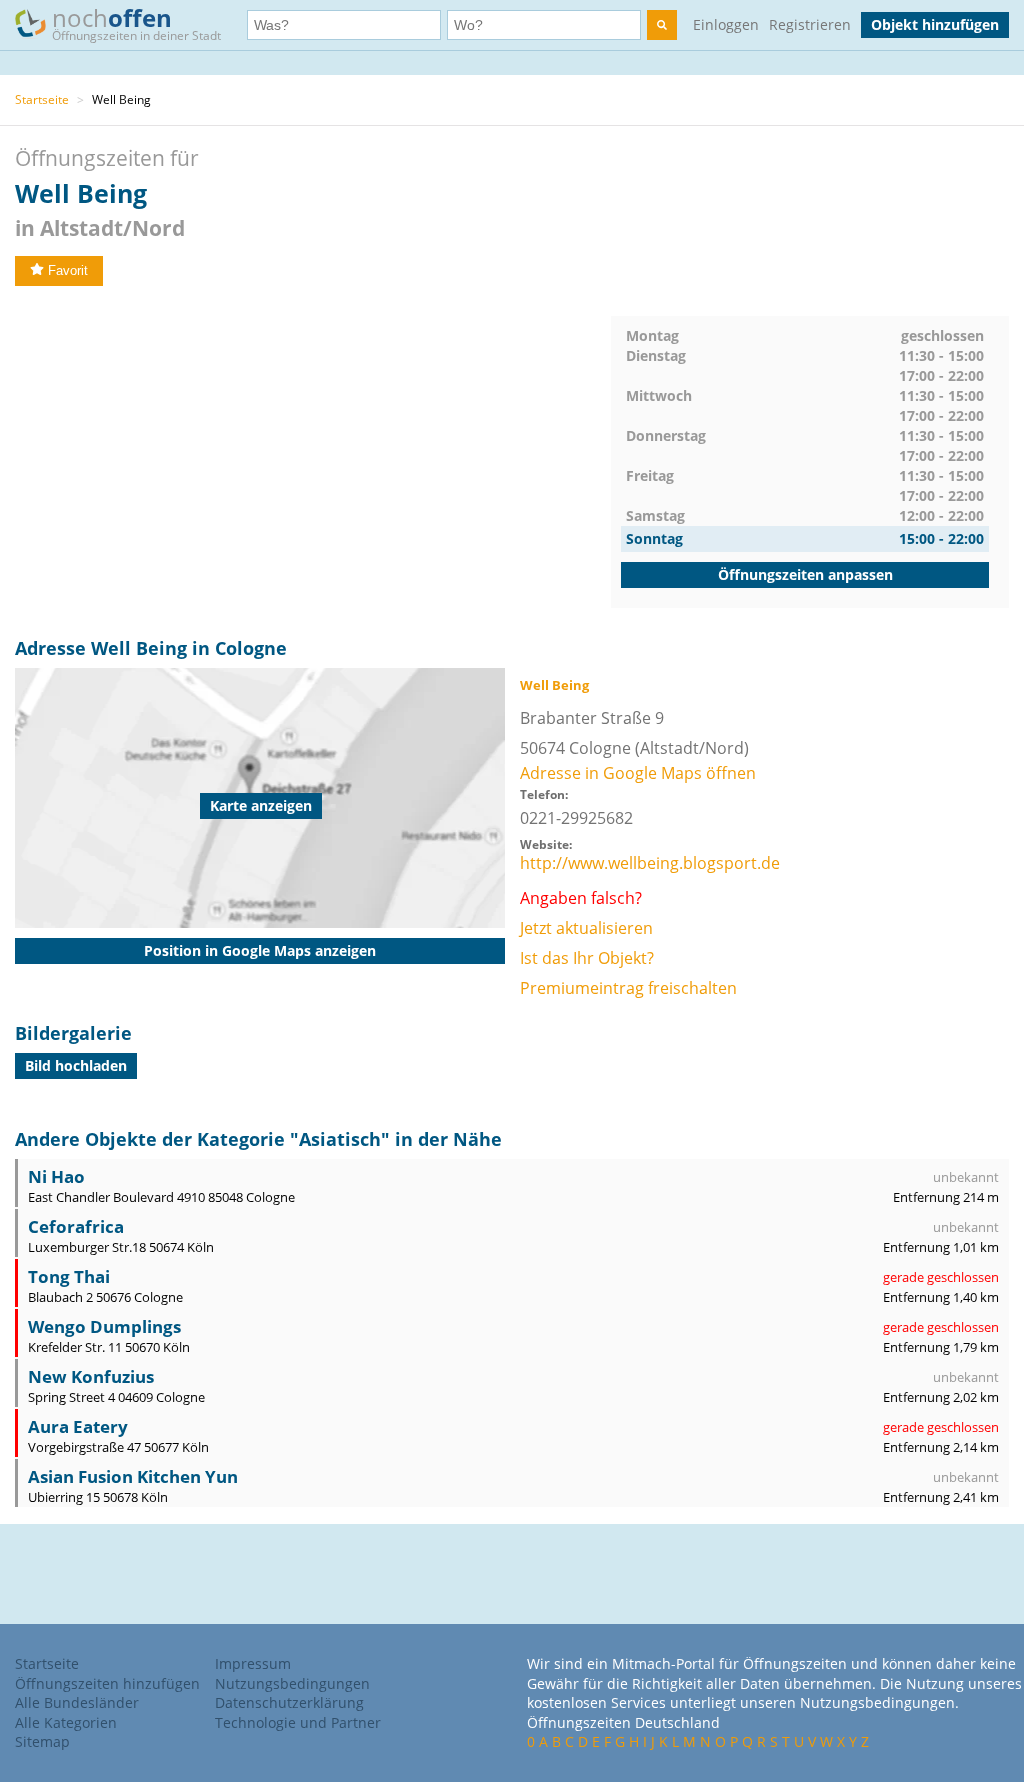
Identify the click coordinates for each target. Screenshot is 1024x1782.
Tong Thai (69, 1276)
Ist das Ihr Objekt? (587, 958)
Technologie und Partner (298, 1722)
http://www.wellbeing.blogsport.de (650, 863)
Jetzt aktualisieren (586, 928)
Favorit (68, 270)
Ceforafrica (76, 1226)
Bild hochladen (76, 1065)
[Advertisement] (313, 456)
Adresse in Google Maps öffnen (638, 773)
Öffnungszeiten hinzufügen (107, 1683)
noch (136, 22)
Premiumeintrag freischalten (628, 988)
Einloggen (726, 24)
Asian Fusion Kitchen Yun (133, 1476)
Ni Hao (56, 1176)
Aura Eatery (78, 1426)
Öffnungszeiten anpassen (805, 574)
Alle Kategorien (66, 1722)
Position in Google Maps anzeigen (260, 950)
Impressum (253, 1663)
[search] (662, 25)
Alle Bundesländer (77, 1702)
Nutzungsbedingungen (292, 1683)
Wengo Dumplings (104, 1326)
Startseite (42, 99)
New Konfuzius (91, 1376)
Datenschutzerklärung (289, 1702)
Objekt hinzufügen (935, 24)
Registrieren (810, 24)
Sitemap (42, 1741)
